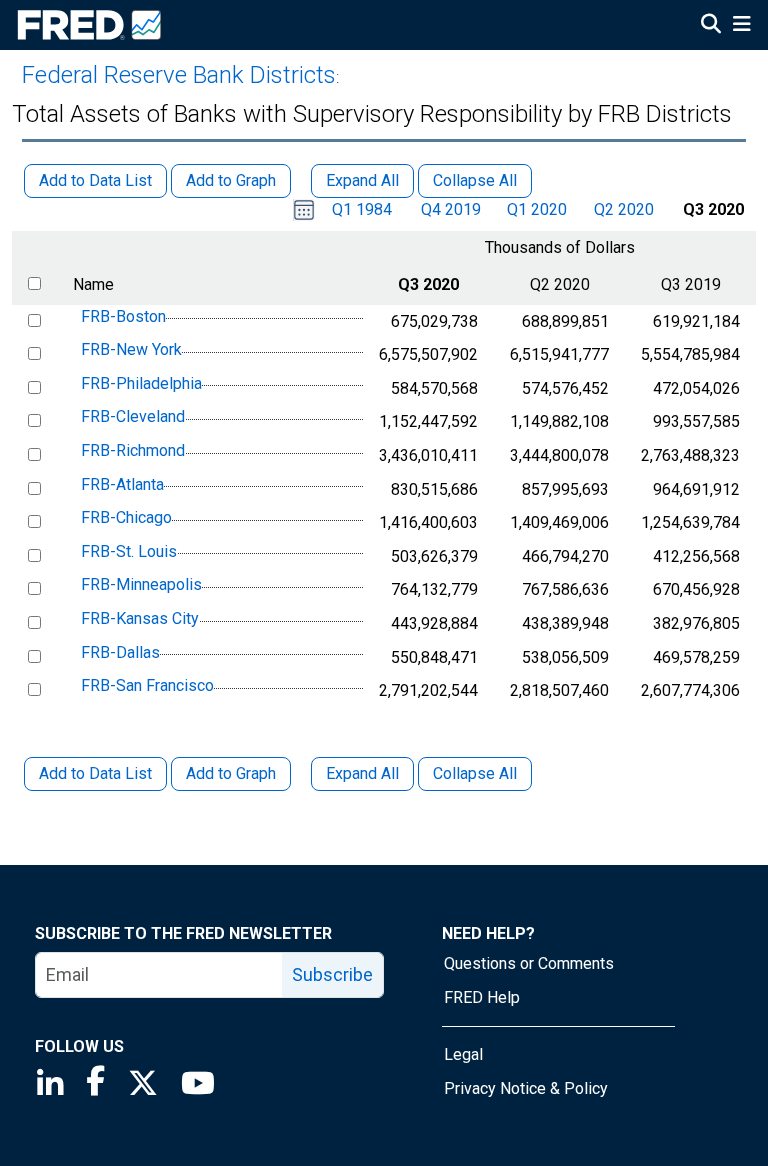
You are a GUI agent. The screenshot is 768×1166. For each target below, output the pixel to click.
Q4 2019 (451, 209)
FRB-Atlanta (122, 484)
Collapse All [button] (475, 180)
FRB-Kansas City (140, 618)
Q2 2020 (624, 209)
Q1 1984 (362, 209)
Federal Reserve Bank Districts (179, 75)
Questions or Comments (529, 963)
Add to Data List (95, 773)
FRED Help (482, 997)
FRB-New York (131, 349)
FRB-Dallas (120, 652)
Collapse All (475, 773)
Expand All (362, 773)
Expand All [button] (362, 180)
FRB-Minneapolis (141, 585)
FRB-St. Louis (129, 551)
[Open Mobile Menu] (741, 26)
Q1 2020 (537, 209)
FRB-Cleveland (133, 417)
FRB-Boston (123, 316)
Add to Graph (231, 773)
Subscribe (332, 974)
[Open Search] (711, 26)
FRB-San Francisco (147, 685)
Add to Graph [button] (231, 180)
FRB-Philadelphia (141, 383)
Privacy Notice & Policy (526, 1088)
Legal (463, 1054)
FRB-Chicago (126, 517)
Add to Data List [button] (95, 180)
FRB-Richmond (133, 450)
